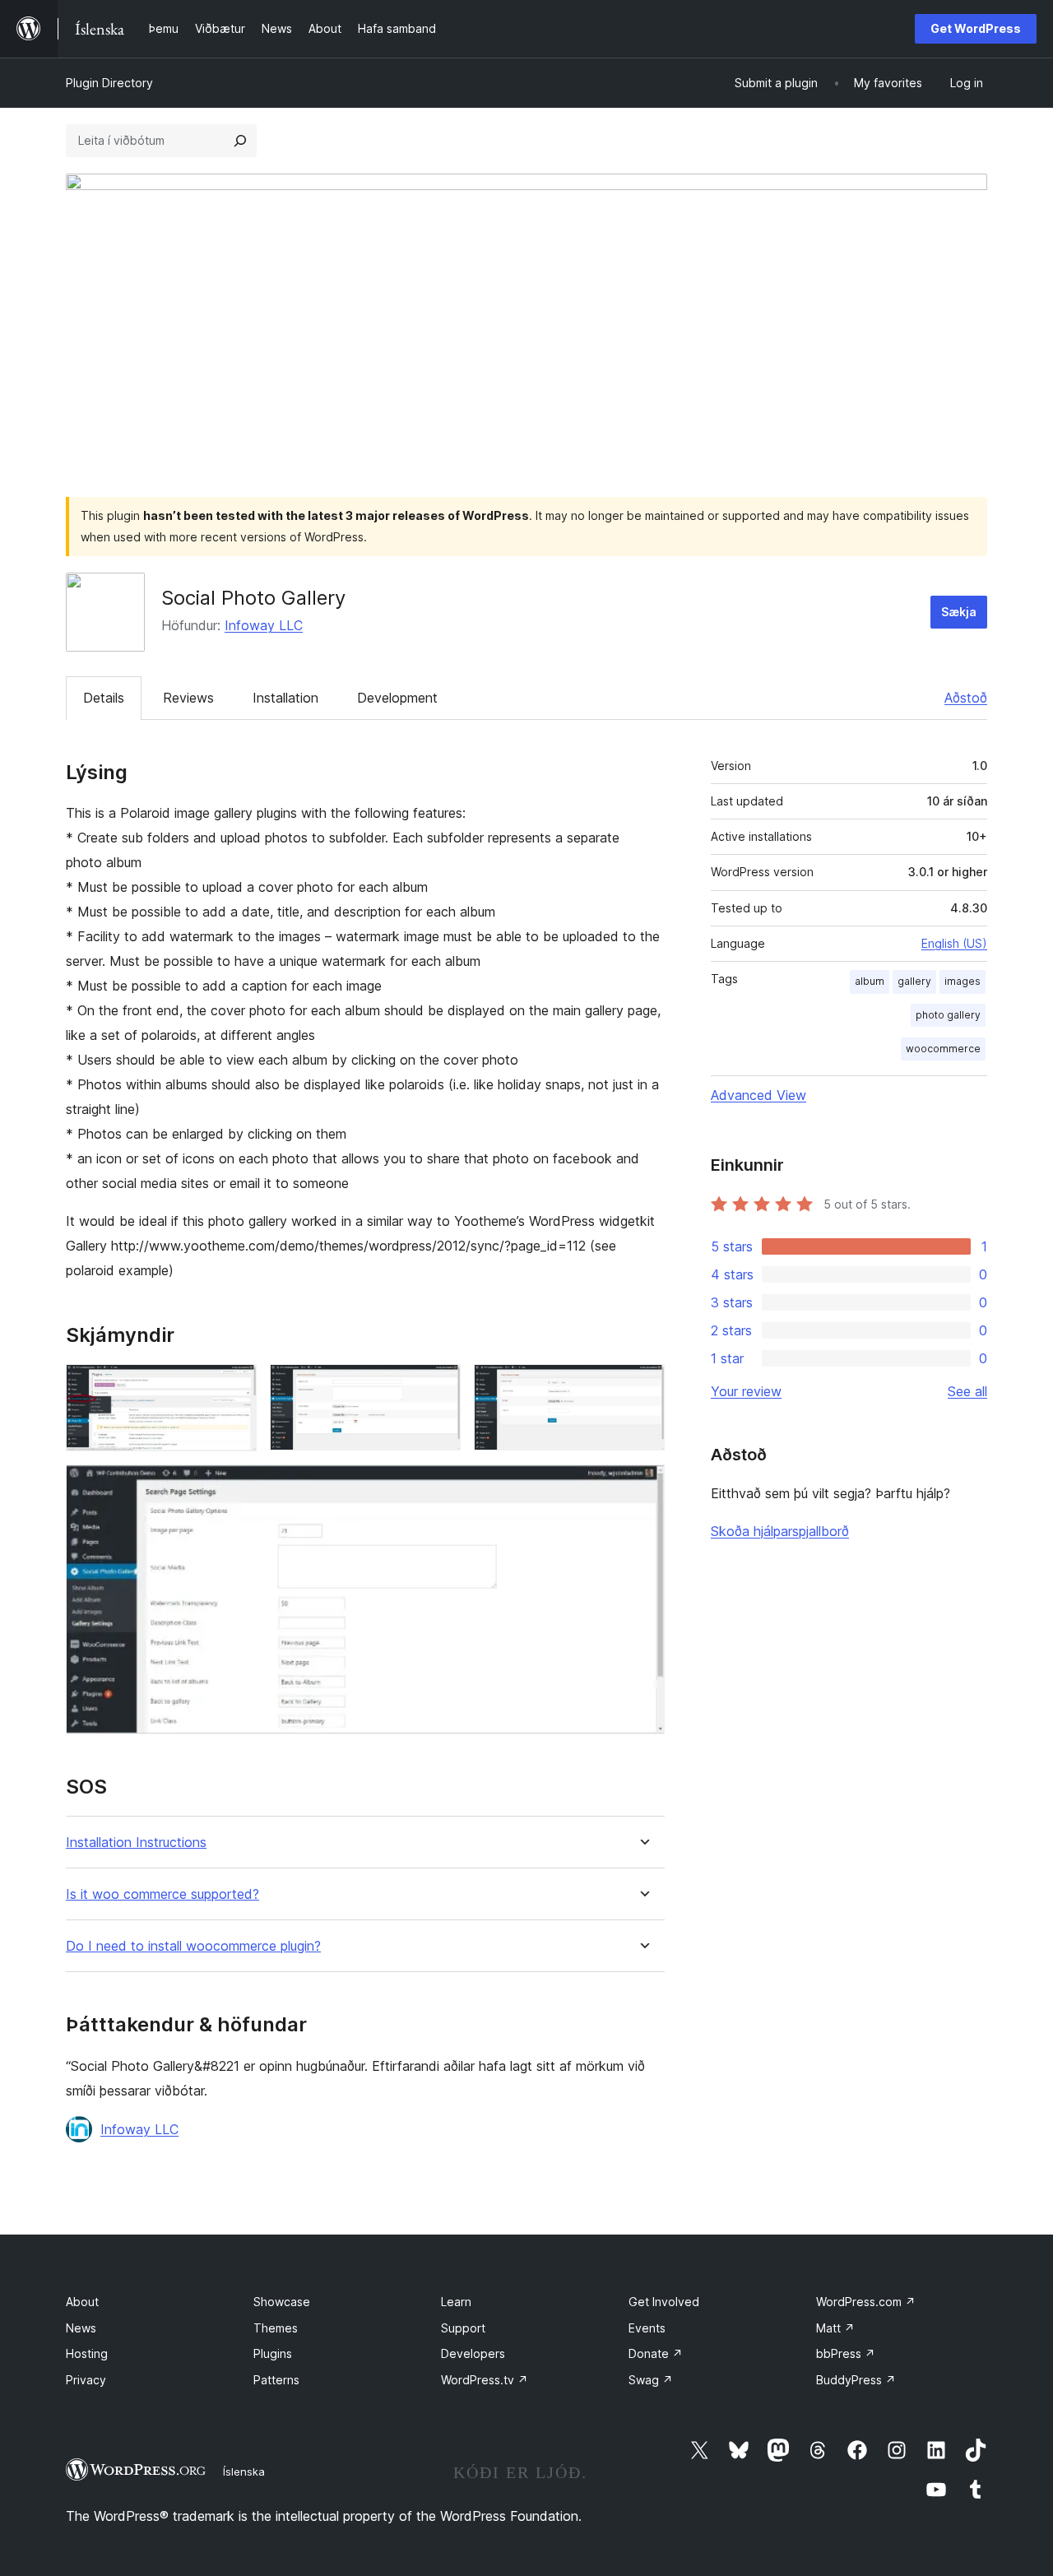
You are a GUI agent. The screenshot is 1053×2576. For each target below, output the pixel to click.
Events (647, 2328)
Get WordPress (976, 28)
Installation (285, 698)
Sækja (959, 612)
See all (967, 1391)
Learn (456, 2302)
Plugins (273, 2353)
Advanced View (758, 1095)
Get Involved (664, 2302)
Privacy (86, 2380)
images (963, 981)
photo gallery (948, 1015)
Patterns (276, 2380)
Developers (473, 2353)
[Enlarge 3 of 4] (642, 1386)
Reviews (188, 698)
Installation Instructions (136, 1843)
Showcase (282, 2302)
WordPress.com (866, 2302)
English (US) (954, 943)
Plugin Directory (109, 83)
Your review (746, 1391)
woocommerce (943, 1049)
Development (397, 698)
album (870, 981)
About (82, 2302)
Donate (656, 2353)
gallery (914, 981)
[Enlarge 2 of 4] (438, 1386)
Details (104, 698)
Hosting (87, 2353)
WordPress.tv (485, 2380)
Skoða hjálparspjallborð (780, 1531)
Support (463, 2328)
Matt (835, 2328)
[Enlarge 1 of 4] (234, 1386)
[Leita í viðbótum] (240, 141)
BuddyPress (856, 2380)
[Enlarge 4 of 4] (642, 1487)
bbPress (846, 2353)
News (81, 2328)
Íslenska (244, 2472)
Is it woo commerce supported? (162, 1894)
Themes (276, 2328)
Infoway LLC (264, 625)
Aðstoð (966, 698)
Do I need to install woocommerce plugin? (193, 1946)
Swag (651, 2380)
